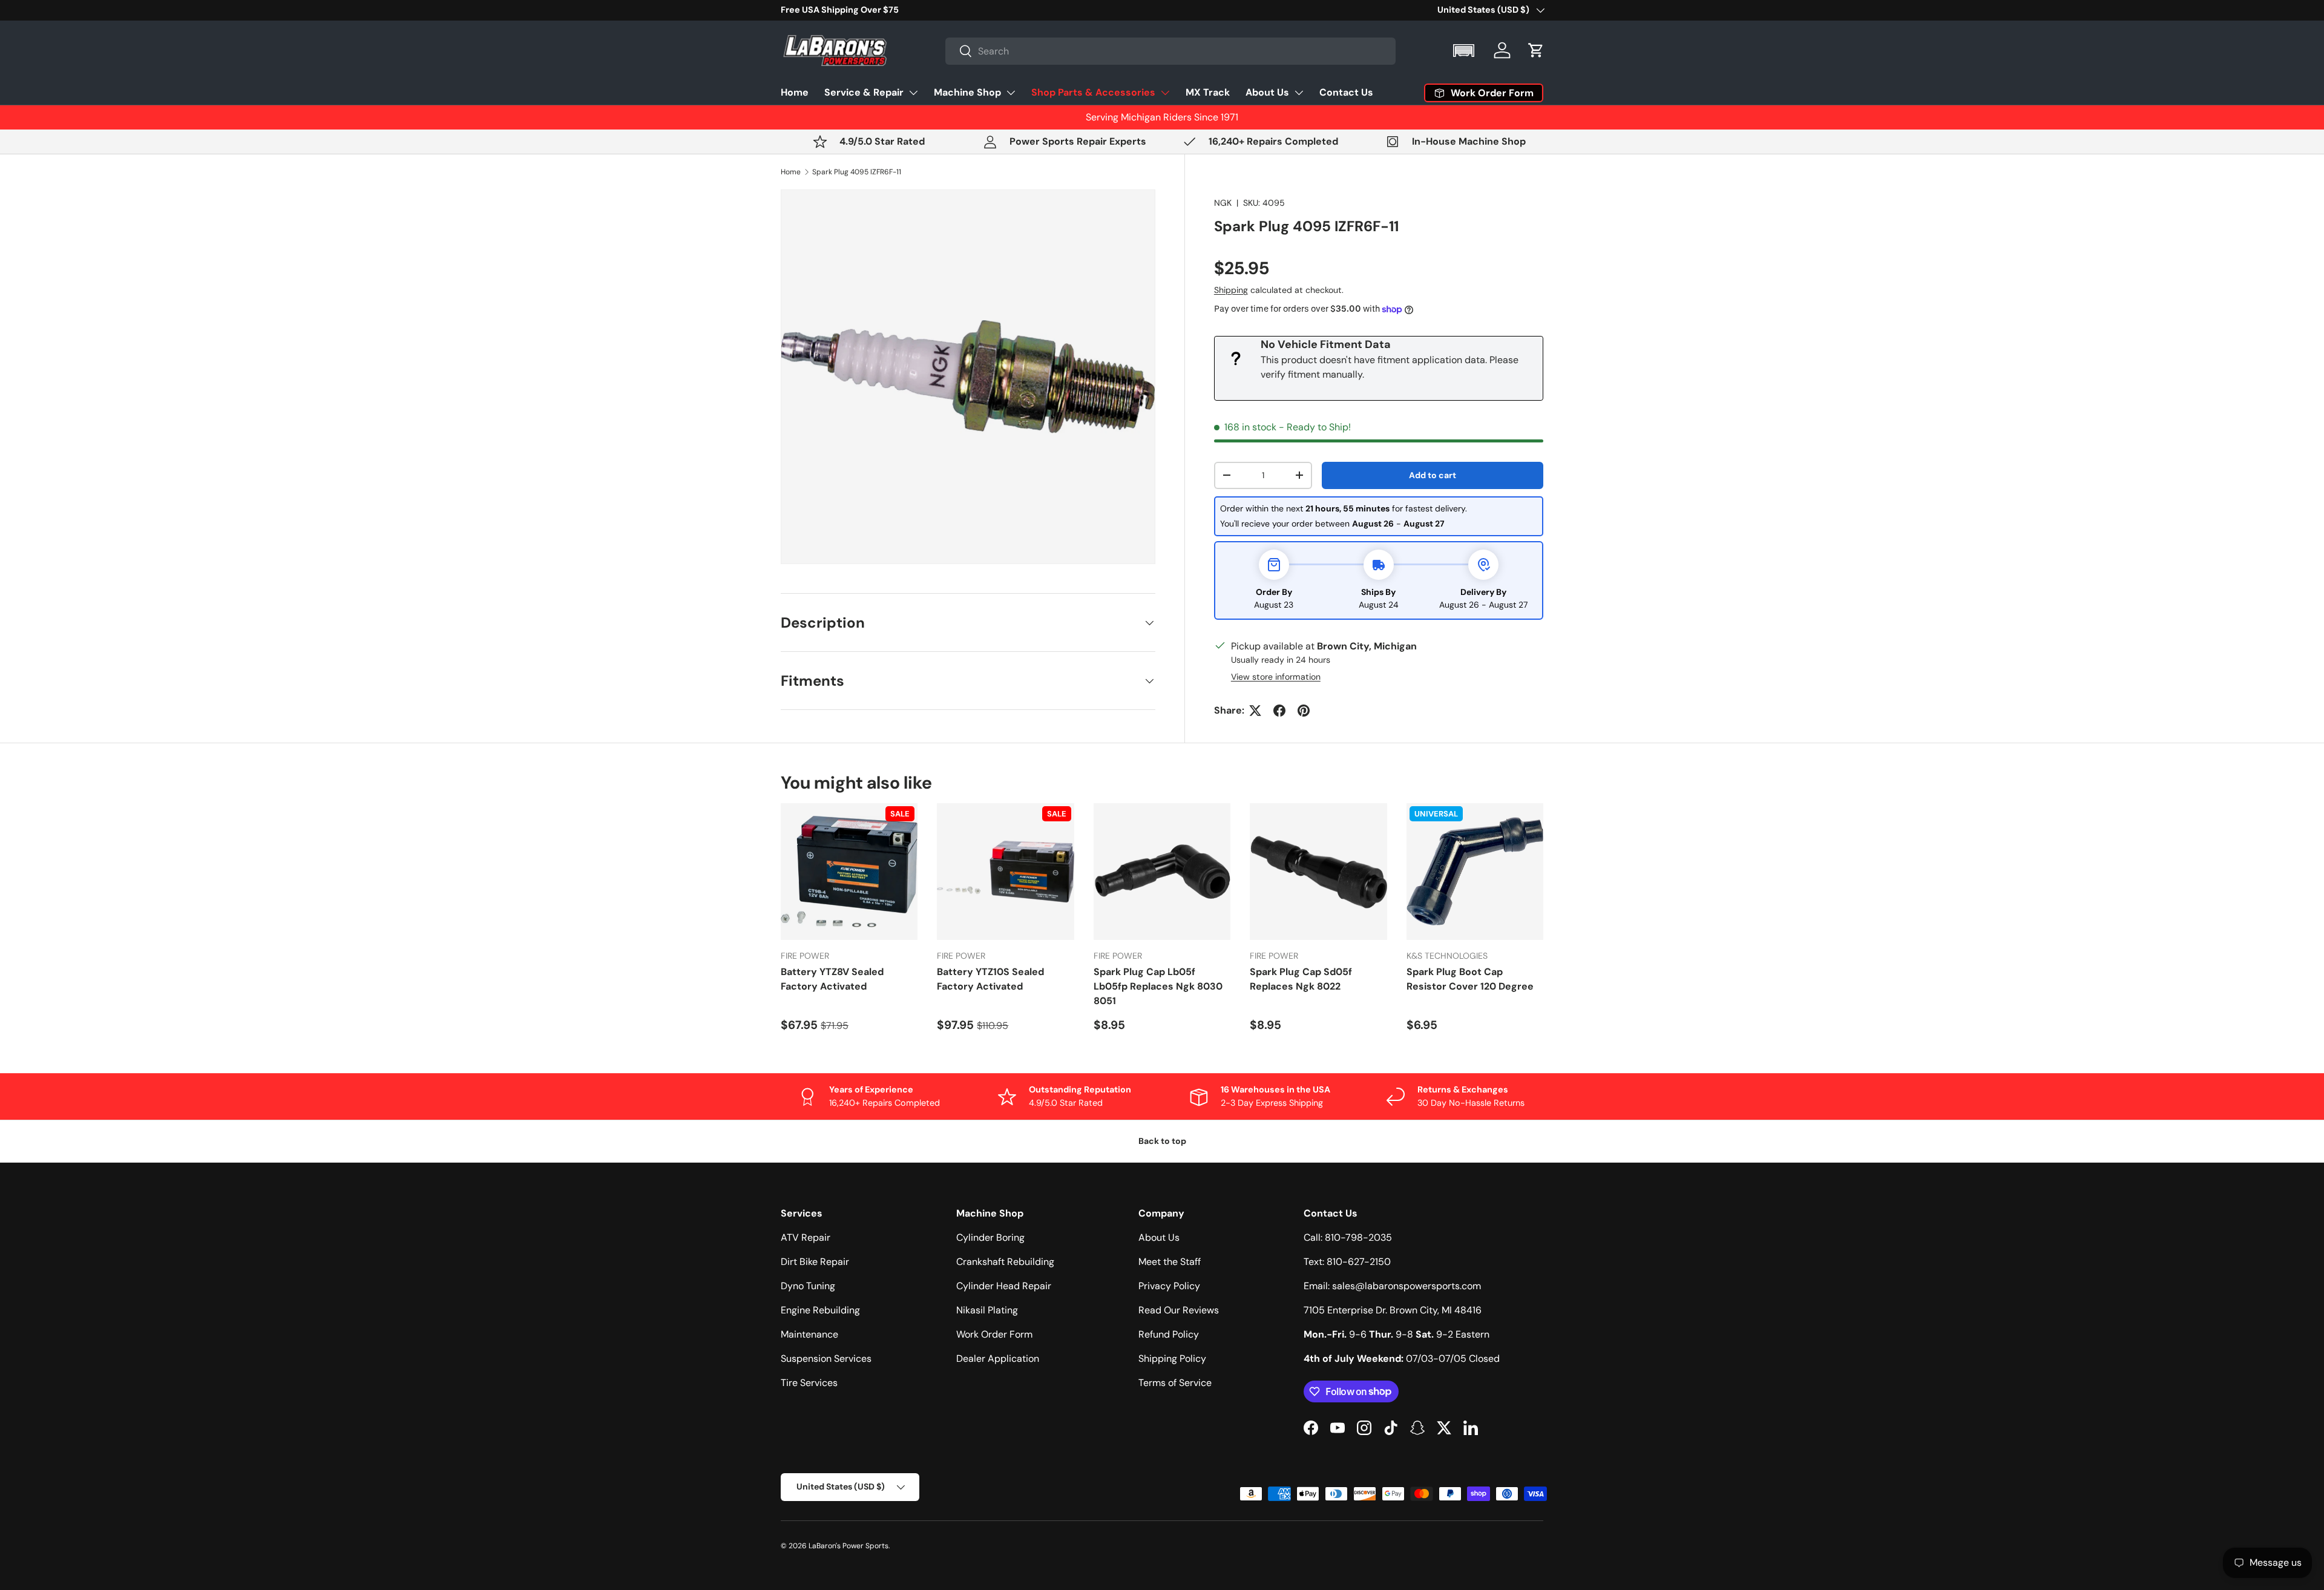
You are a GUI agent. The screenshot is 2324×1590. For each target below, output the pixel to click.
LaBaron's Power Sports (849, 1546)
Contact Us (1346, 92)
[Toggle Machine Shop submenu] (1011, 93)
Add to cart (1433, 475)
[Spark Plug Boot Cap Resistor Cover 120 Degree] (1475, 872)
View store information (1276, 677)
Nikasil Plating (987, 1310)
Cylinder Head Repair (1004, 1286)
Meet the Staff (1170, 1262)
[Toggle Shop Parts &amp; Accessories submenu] (1165, 93)
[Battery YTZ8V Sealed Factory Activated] (849, 872)
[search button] (959, 52)
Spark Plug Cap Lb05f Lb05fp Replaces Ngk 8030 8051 (1158, 986)
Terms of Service (1175, 1383)
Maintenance (809, 1334)
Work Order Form (994, 1334)
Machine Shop (967, 92)
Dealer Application (998, 1358)
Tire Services (809, 1383)
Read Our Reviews (1179, 1310)
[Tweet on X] (1255, 711)
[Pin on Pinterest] (1304, 711)
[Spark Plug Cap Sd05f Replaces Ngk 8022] (1318, 872)
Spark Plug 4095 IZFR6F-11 (857, 172)
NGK (1223, 203)
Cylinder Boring (990, 1237)
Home (795, 92)
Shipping (1231, 290)
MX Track (1208, 92)
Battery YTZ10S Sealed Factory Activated (990, 979)
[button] (1465, 51)
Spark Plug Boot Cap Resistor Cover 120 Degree (1470, 979)
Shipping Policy (1172, 1358)
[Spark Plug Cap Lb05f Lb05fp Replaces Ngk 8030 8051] (1162, 872)
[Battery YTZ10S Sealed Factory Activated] (1005, 872)
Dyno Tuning (808, 1286)
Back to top (1162, 1141)
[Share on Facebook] (1279, 711)
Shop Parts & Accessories (1093, 92)
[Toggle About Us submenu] (1299, 93)
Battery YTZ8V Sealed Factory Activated (832, 979)
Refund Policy (1169, 1334)
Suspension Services (826, 1358)
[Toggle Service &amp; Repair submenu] (913, 93)
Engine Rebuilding (820, 1310)
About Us (1267, 92)
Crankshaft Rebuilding (1005, 1262)
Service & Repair (864, 92)
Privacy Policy (1169, 1286)
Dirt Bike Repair (815, 1262)
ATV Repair (806, 1237)
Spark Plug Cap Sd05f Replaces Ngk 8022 (1301, 979)
